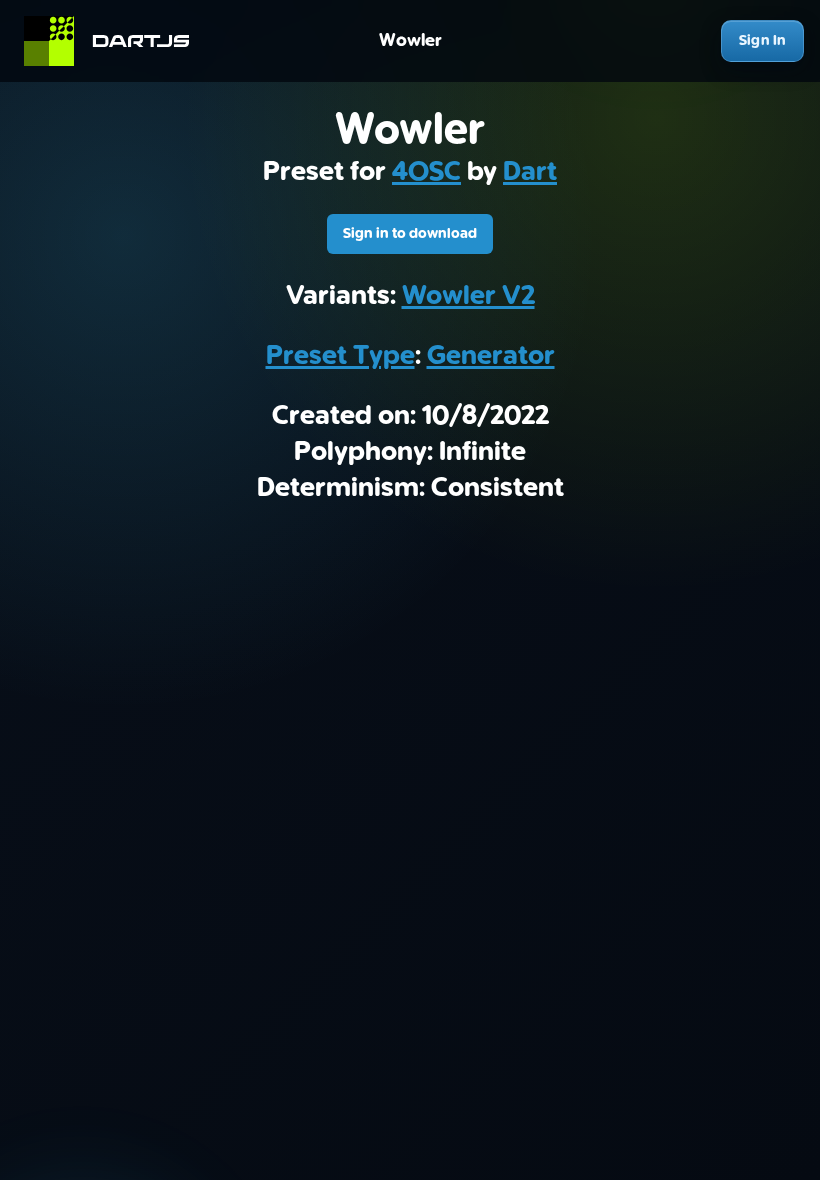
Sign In (762, 40)
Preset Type (340, 356)
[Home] (115, 41)
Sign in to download (410, 233)
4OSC (426, 172)
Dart (530, 172)
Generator (491, 356)
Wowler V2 (468, 296)
